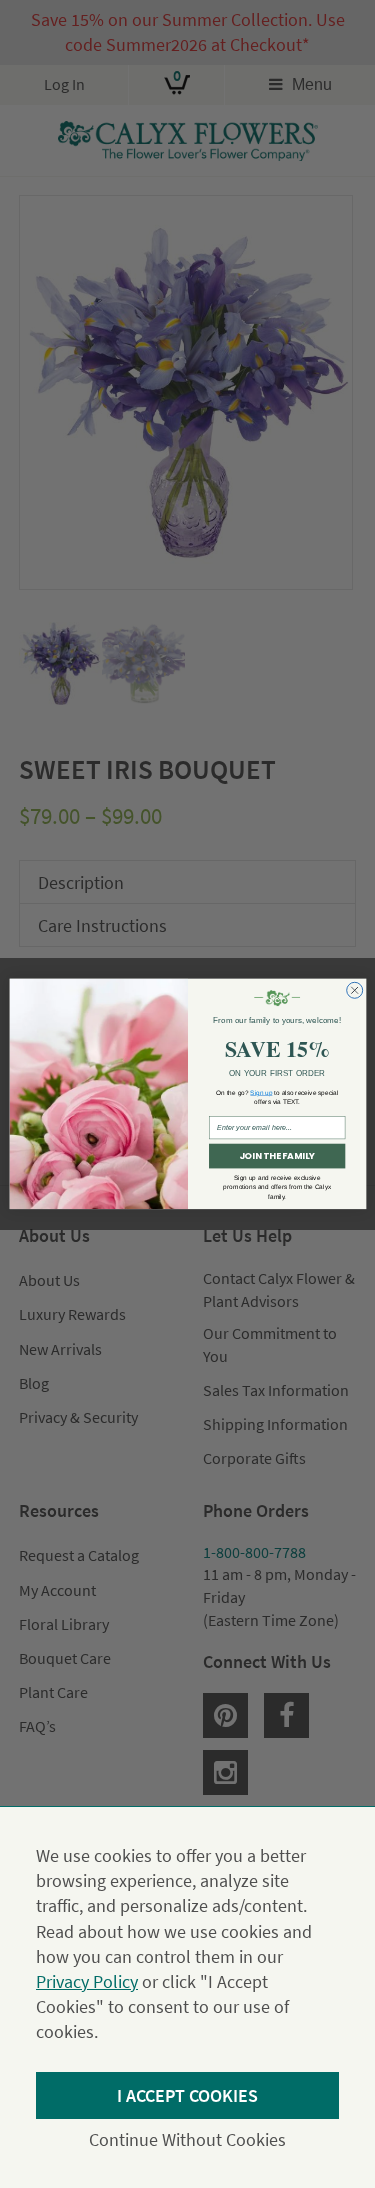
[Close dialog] (354, 991)
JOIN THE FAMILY (276, 1156)
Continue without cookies (187, 2139)
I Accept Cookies (187, 2095)
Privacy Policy (87, 1981)
